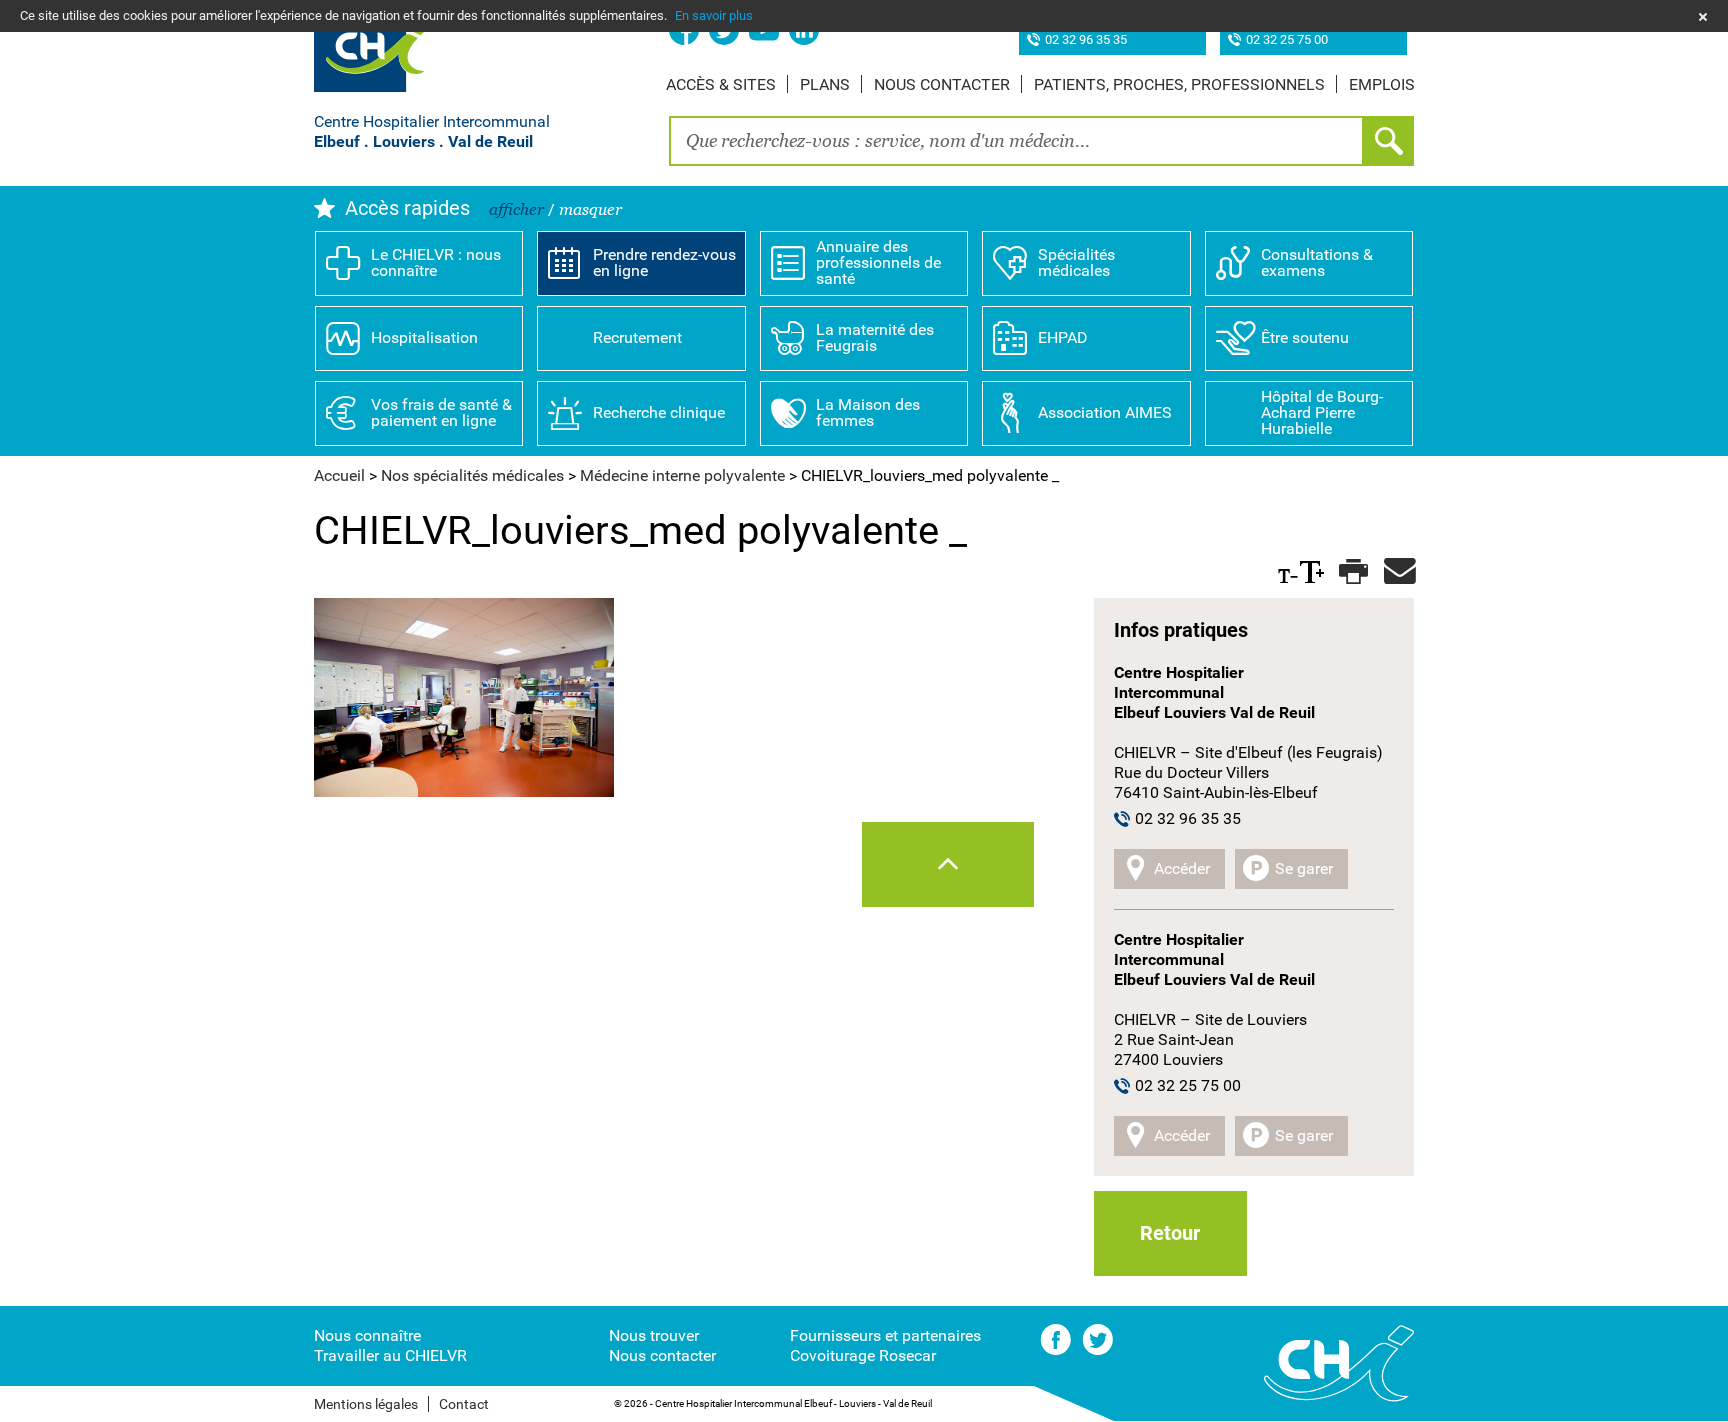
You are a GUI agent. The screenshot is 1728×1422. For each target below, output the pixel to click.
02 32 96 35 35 (1086, 40)
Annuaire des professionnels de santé (878, 262)
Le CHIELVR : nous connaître (436, 262)
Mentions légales (366, 1404)
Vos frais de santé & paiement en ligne (441, 412)
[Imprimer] (1351, 572)
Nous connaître (367, 1335)
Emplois (1382, 84)
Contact (464, 1404)
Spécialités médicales (1076, 262)
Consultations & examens (1317, 262)
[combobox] (1016, 141)
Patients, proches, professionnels (1179, 84)
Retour (1170, 1233)
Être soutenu (1305, 337)
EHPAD (1063, 337)
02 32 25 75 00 (1287, 40)
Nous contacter (942, 84)
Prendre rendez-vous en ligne (664, 262)
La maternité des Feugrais (875, 337)
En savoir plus (714, 15)
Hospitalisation (424, 337)
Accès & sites (721, 84)
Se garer (1304, 868)
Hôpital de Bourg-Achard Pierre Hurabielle (1322, 412)
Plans (825, 84)
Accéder (1182, 868)
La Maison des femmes (868, 412)
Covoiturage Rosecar (863, 1355)
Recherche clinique (659, 412)
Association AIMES (1105, 412)
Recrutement (637, 337)
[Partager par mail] (1396, 572)
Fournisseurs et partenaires (885, 1335)
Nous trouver (654, 1335)
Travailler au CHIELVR (390, 1355)
